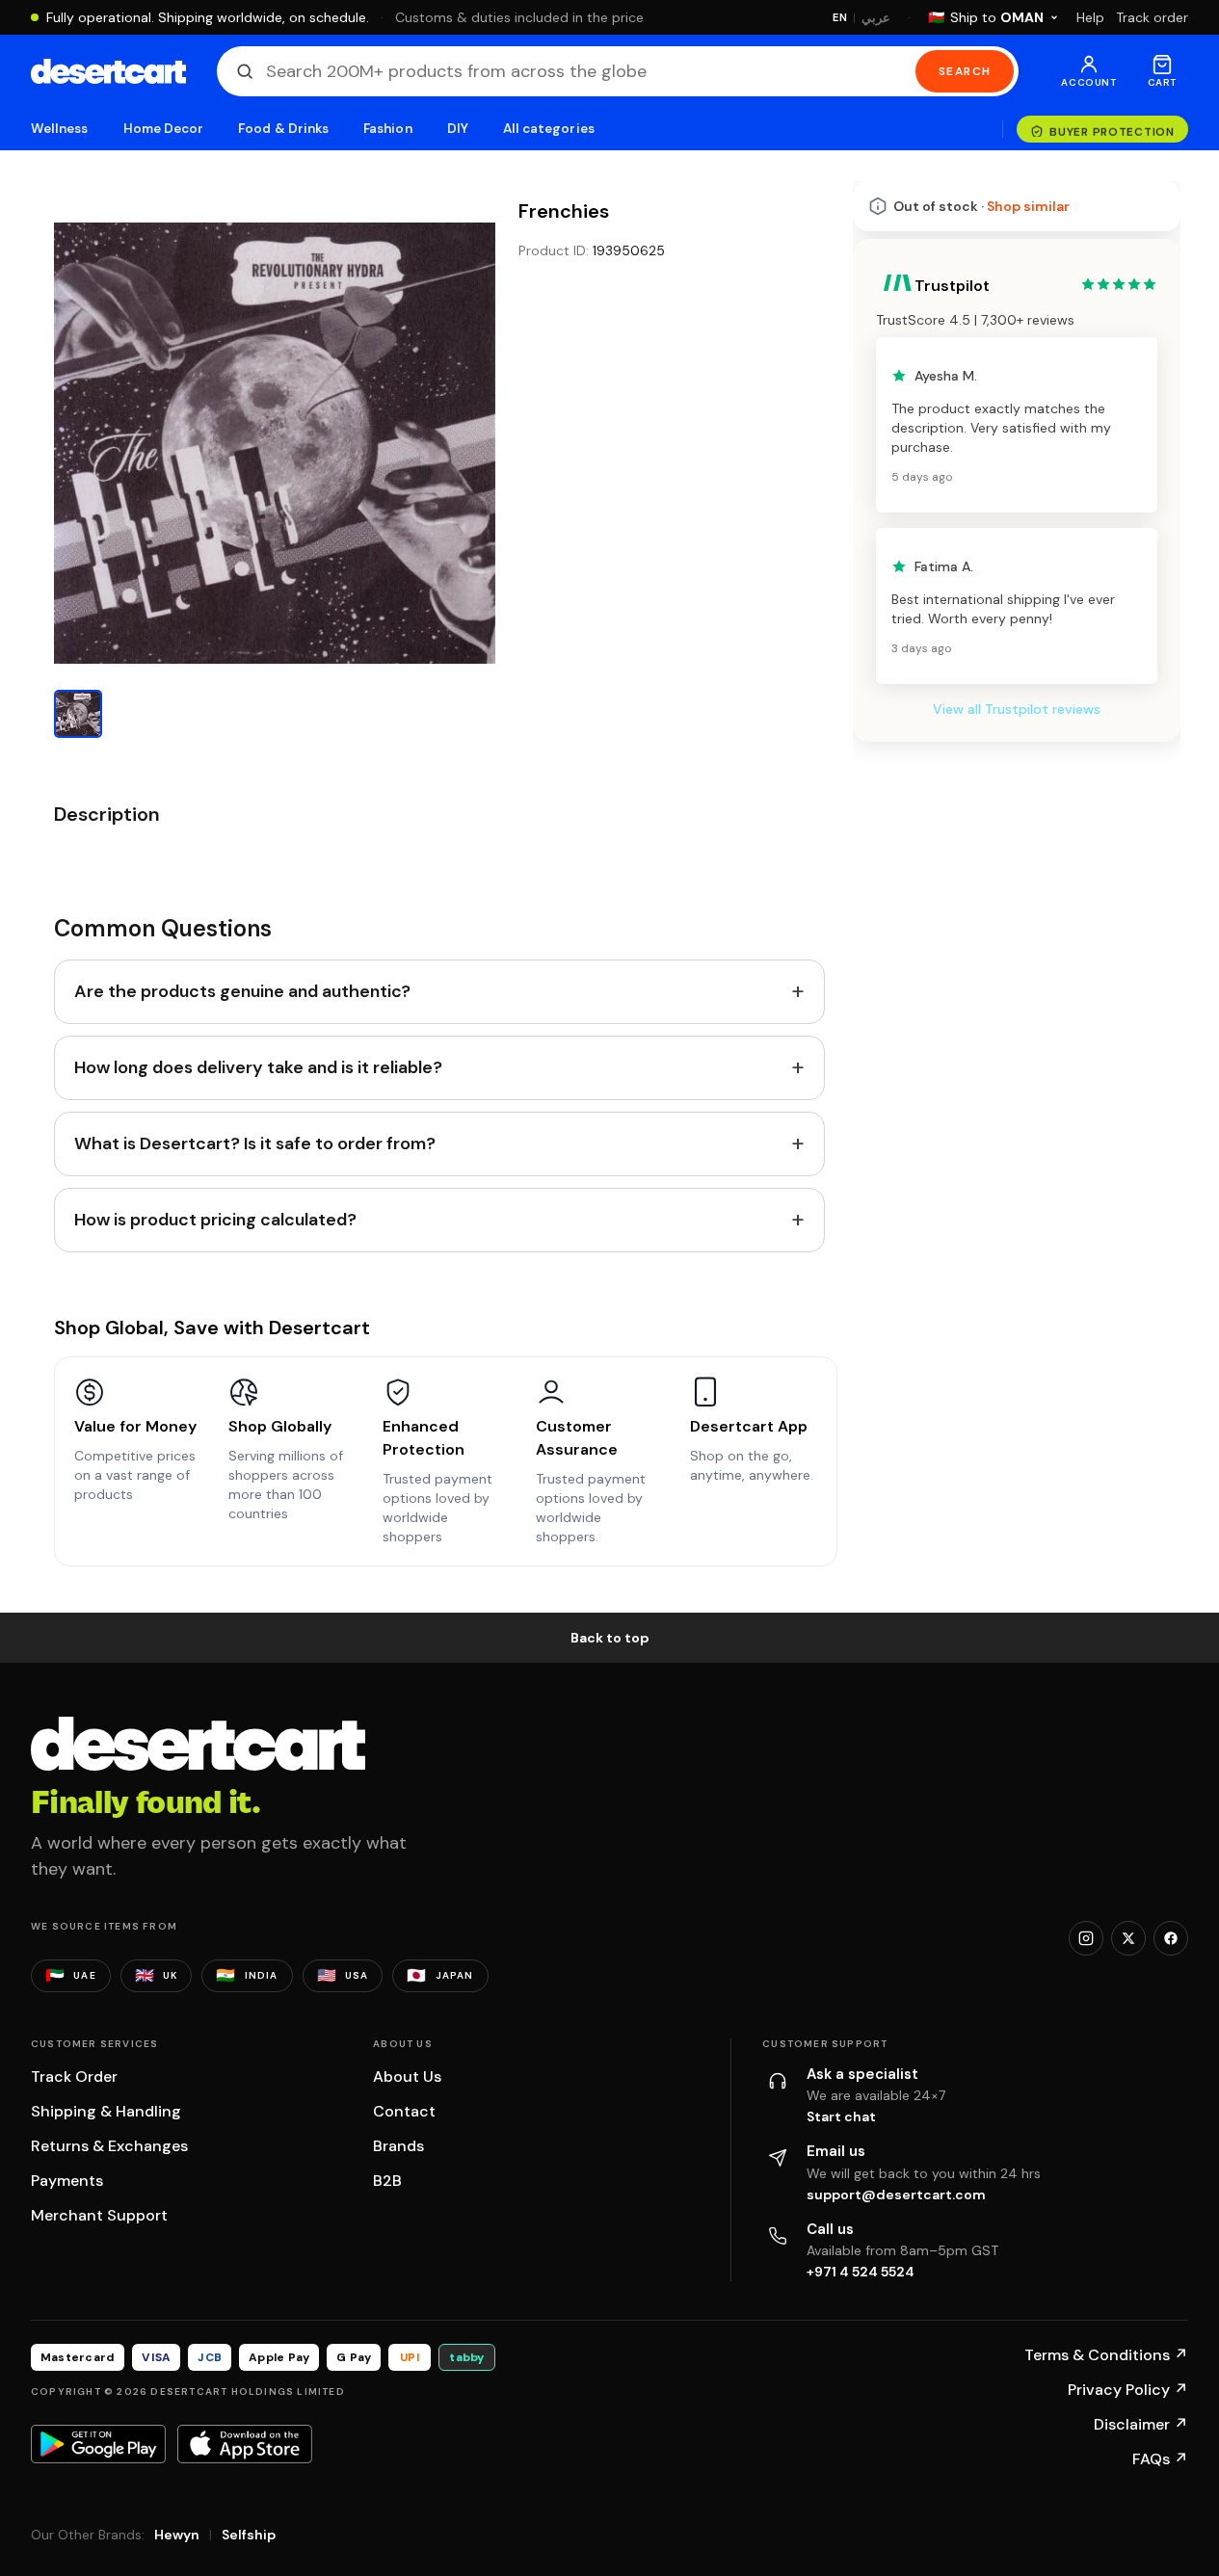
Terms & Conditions (1106, 2355)
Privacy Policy (1128, 2390)
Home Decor (164, 129)
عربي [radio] (876, 18)
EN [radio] (840, 17)
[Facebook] (1171, 1938)
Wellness (60, 129)
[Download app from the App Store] (245, 2444)
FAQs (1160, 2459)
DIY (458, 129)
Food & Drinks (283, 129)
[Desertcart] (108, 71)
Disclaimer (1141, 2424)
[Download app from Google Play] (98, 2444)
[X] (1128, 1938)
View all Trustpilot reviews (1017, 709)
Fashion (387, 129)
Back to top (610, 1638)
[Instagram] (1086, 1938)
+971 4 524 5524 (861, 2272)
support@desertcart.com (896, 2195)
